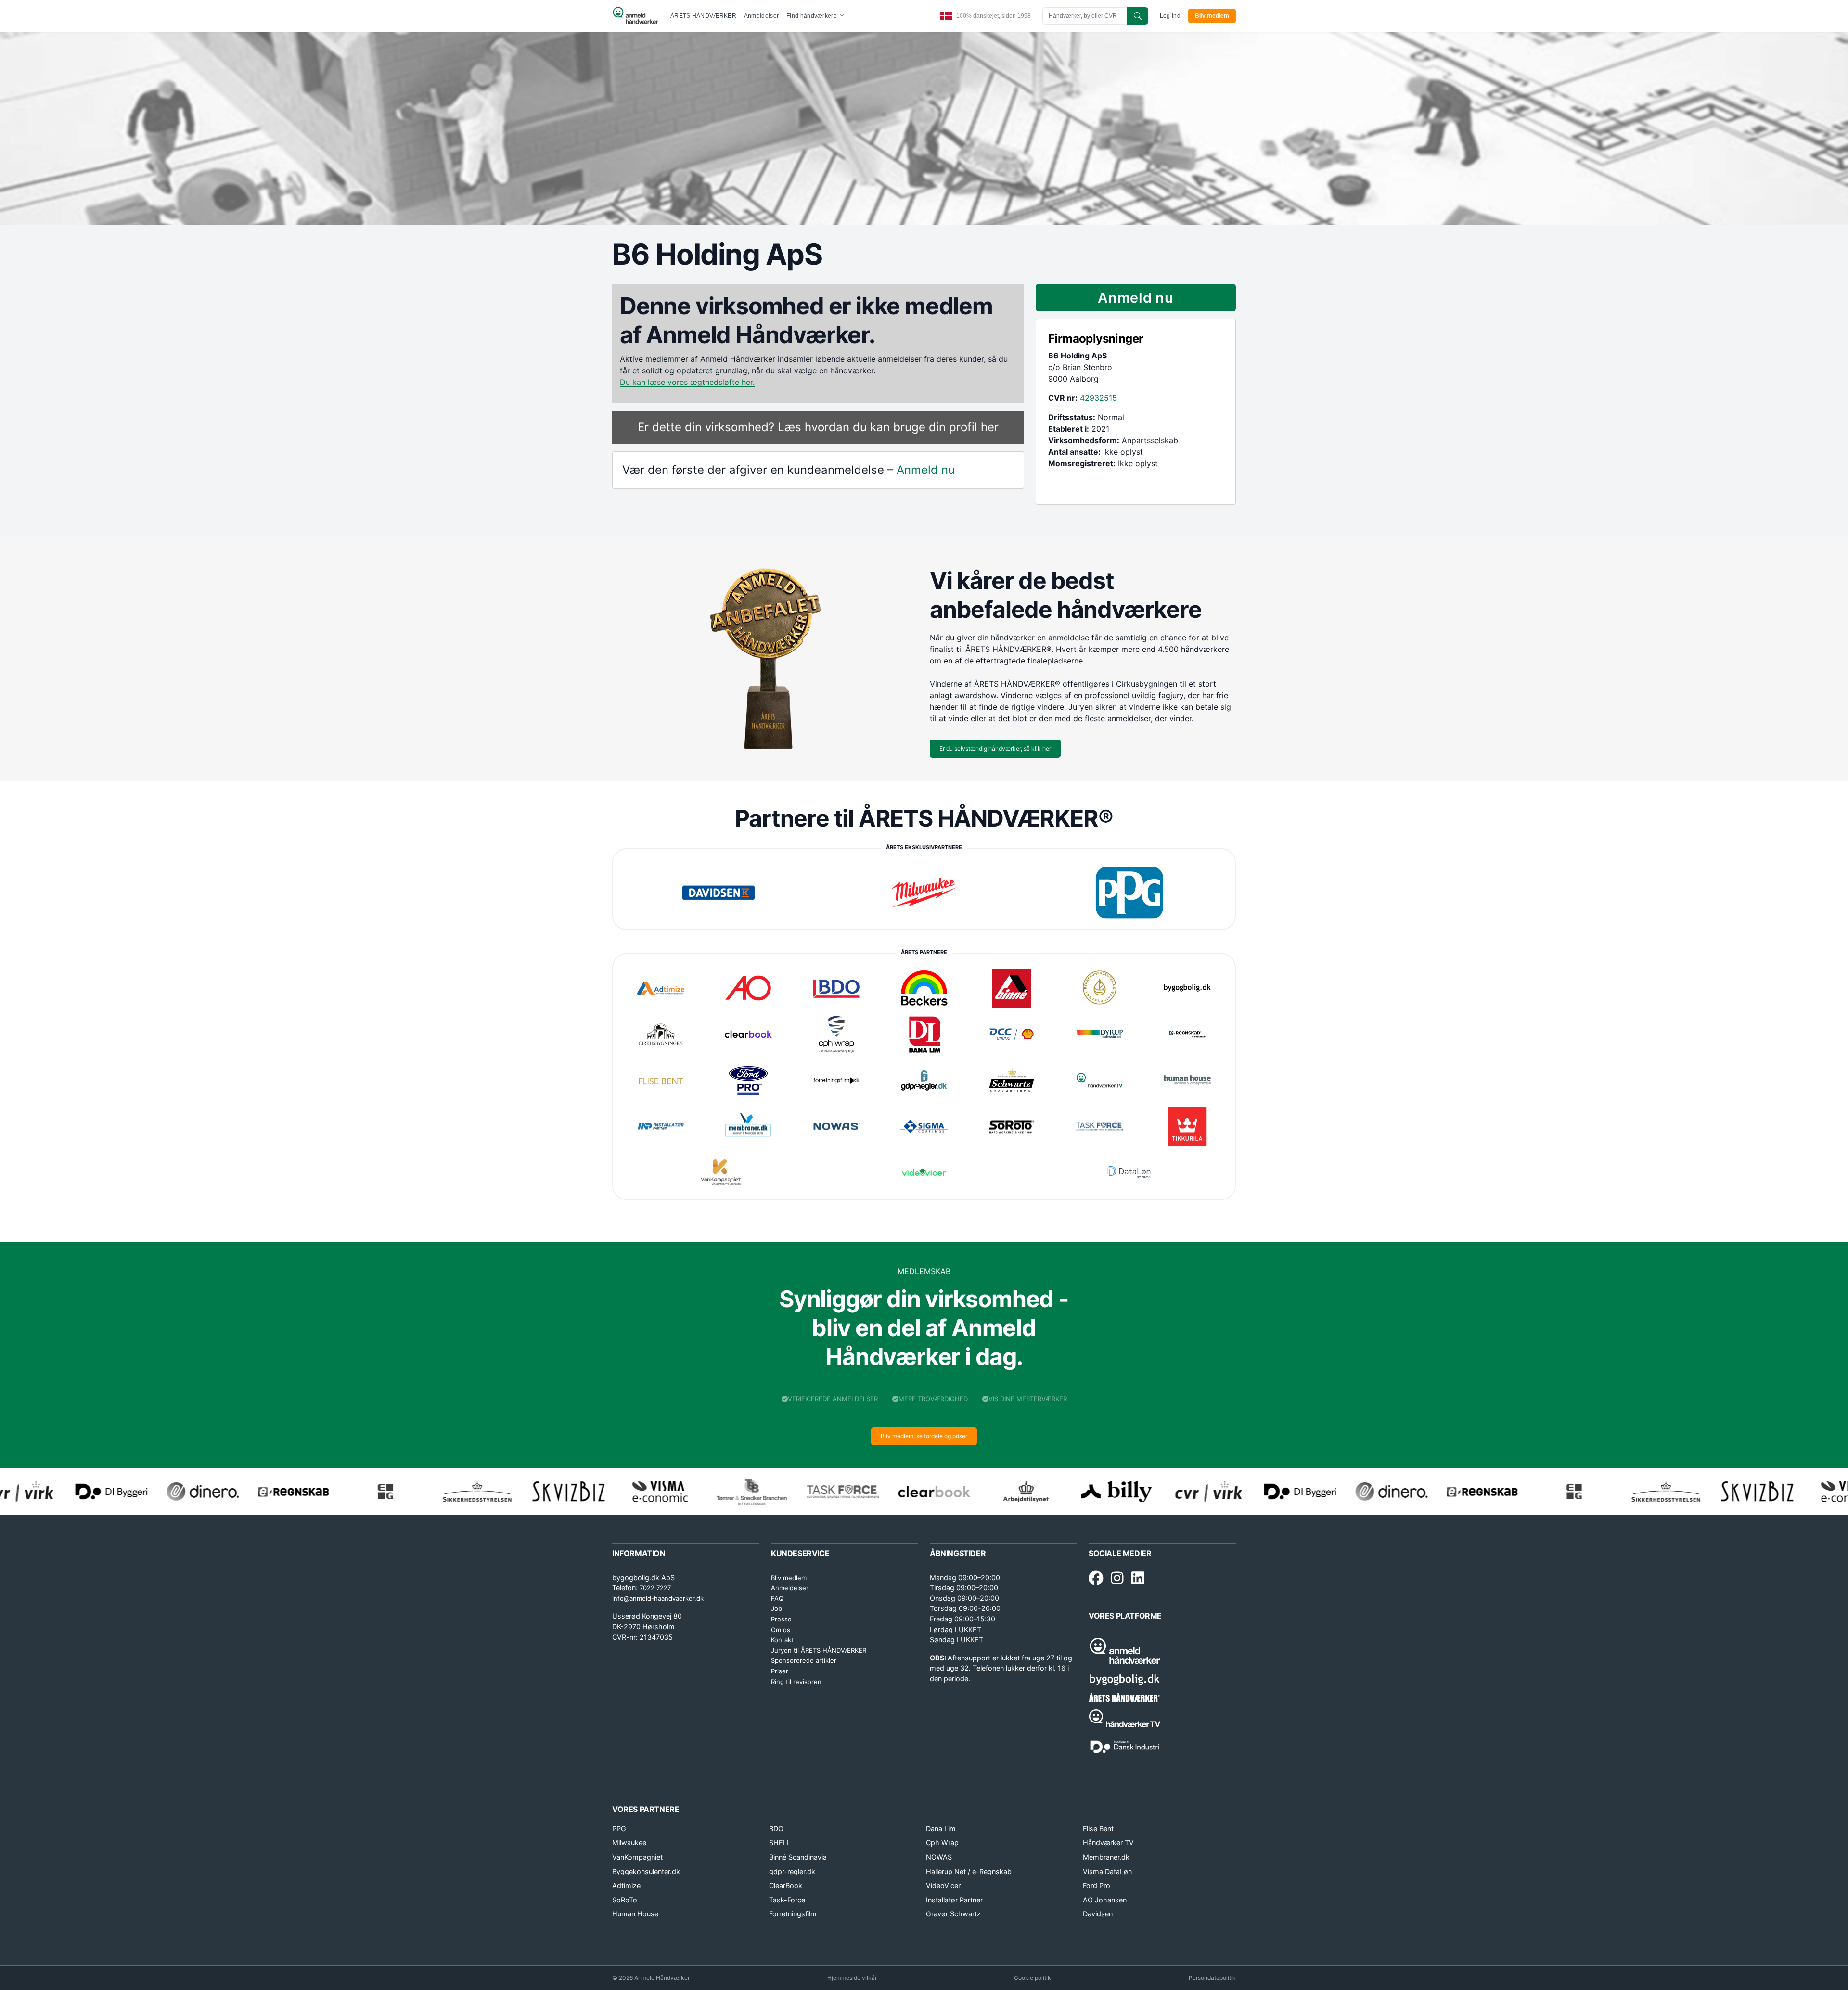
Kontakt (782, 1640)
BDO (776, 1829)
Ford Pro (1097, 1885)
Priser (780, 1671)
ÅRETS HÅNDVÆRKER (703, 16)
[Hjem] (635, 16)
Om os (781, 1630)
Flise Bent (1098, 1829)
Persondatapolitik (1212, 1978)
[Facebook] (1096, 1579)
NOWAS (939, 1857)
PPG (619, 1829)
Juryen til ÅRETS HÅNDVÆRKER (819, 1650)
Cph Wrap (942, 1843)
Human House (635, 1914)
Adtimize (626, 1885)
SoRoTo (625, 1900)
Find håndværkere (812, 16)
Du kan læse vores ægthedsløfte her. (687, 382)
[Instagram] (1117, 1579)
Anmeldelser (761, 16)
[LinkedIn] (1138, 1579)
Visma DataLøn (1107, 1871)
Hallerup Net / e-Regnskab (969, 1871)
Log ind (1170, 16)
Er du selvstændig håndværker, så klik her (995, 748)
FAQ (777, 1598)
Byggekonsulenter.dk (646, 1871)
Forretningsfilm (793, 1914)
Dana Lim (941, 1829)
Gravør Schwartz (953, 1914)
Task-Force (787, 1900)
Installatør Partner (954, 1900)
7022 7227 (655, 1588)
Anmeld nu (926, 470)
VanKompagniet (637, 1857)
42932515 (1098, 398)
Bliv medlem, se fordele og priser (924, 1436)
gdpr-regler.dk (792, 1871)
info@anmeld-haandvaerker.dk (658, 1598)
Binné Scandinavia (798, 1857)
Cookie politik (1033, 1978)
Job (776, 1608)
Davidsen (1098, 1914)
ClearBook (786, 1885)
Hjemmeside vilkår (852, 1978)
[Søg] (1137, 16)
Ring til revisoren (796, 1682)
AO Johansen (1105, 1900)
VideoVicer (943, 1885)
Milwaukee (629, 1843)
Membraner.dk (1106, 1857)
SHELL (780, 1843)
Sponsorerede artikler (804, 1660)
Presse (781, 1619)
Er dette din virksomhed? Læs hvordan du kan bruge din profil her (818, 427)
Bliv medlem (1212, 16)
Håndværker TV (1108, 1843)
